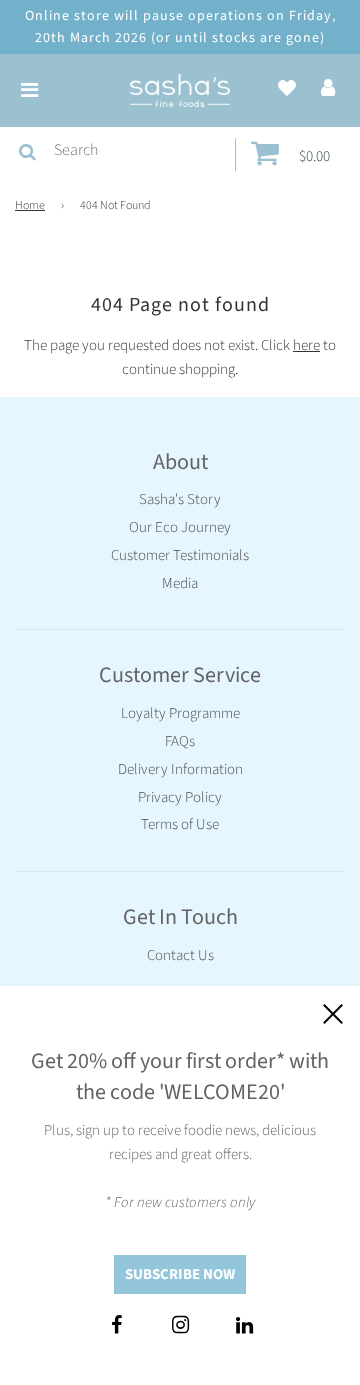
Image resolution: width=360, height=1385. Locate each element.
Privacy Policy (180, 797)
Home (30, 205)
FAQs (180, 741)
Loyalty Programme (180, 713)
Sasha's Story (180, 499)
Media (180, 583)
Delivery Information (180, 769)
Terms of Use (180, 824)
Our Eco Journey (180, 527)
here (306, 345)
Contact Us (180, 955)
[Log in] (328, 89)
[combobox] (140, 151)
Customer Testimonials (180, 555)
